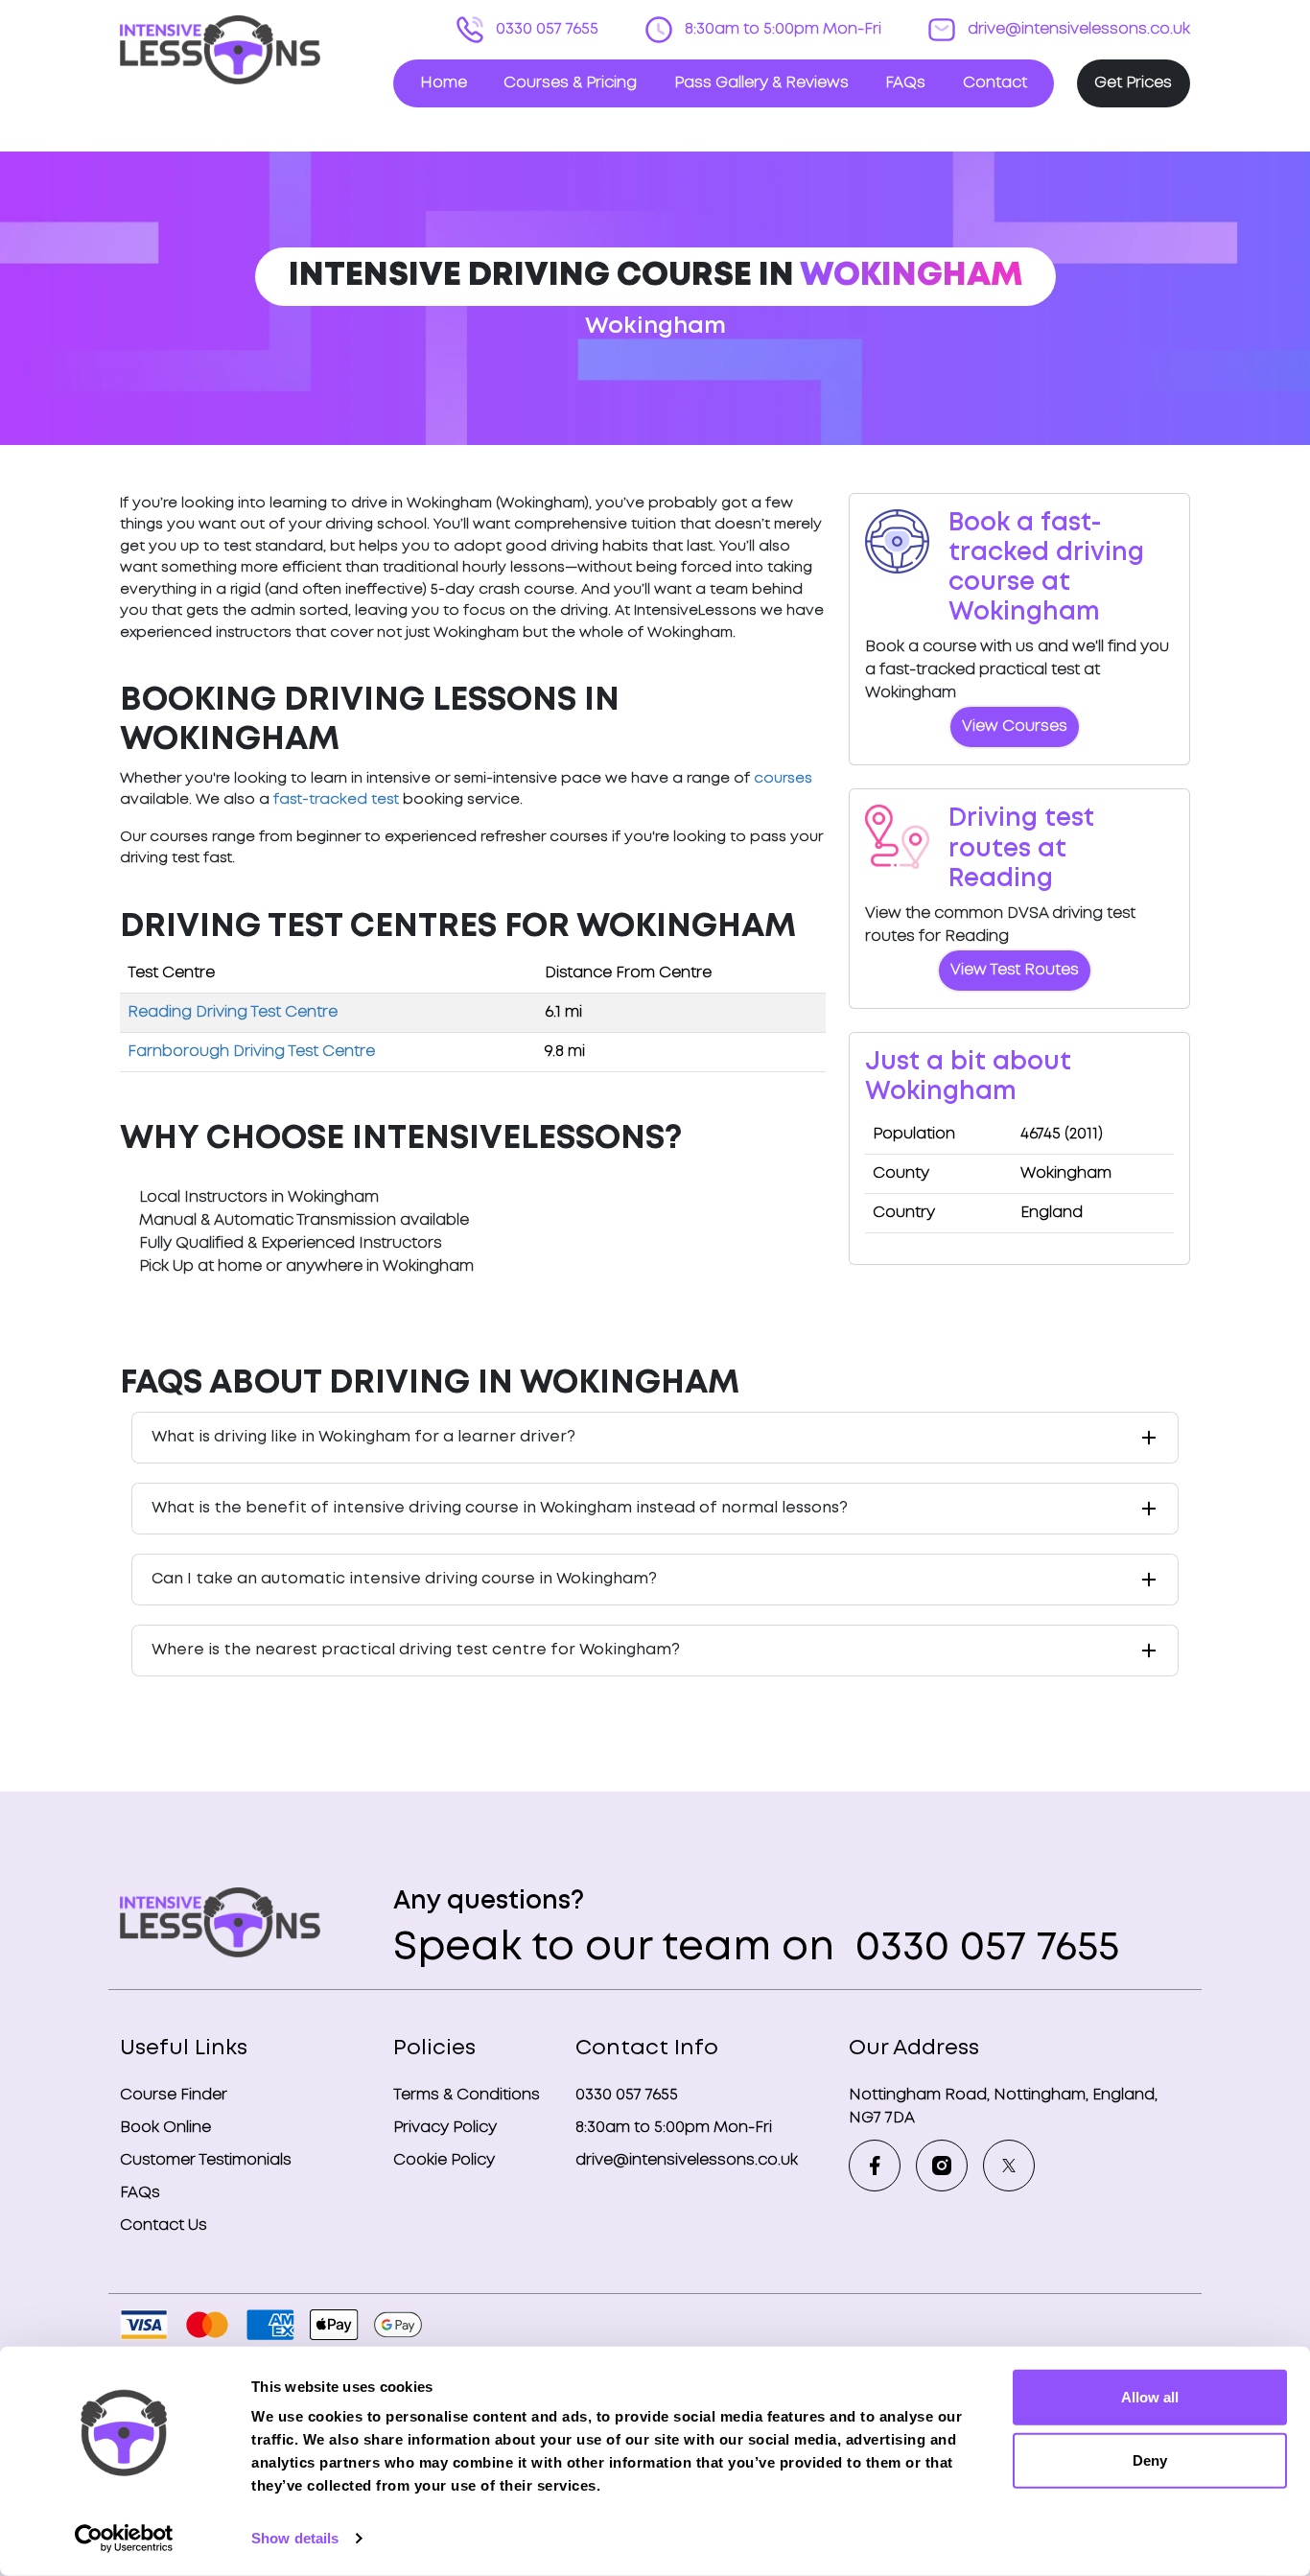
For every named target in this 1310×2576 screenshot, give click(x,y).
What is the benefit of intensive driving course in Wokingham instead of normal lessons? (500, 1508)
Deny (1150, 2459)
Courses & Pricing (570, 83)
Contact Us (164, 2225)
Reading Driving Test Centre (233, 1012)
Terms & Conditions (467, 2095)
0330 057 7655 (545, 29)
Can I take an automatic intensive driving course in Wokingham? (404, 1579)
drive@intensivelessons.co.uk (1077, 29)
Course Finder (174, 2095)
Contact (995, 83)
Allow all (1150, 2397)
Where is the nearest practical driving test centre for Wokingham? (416, 1650)
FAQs (905, 83)
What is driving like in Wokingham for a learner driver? (363, 1437)
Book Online (165, 2128)
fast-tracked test (336, 800)
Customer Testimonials (206, 2160)
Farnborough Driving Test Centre (251, 1052)
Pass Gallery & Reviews (761, 83)
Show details (295, 2538)
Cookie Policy (444, 2160)
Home (444, 83)
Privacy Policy (445, 2128)
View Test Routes (1015, 970)
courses (783, 779)
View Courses (1015, 726)
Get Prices (1133, 83)
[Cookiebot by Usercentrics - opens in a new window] (124, 2539)
